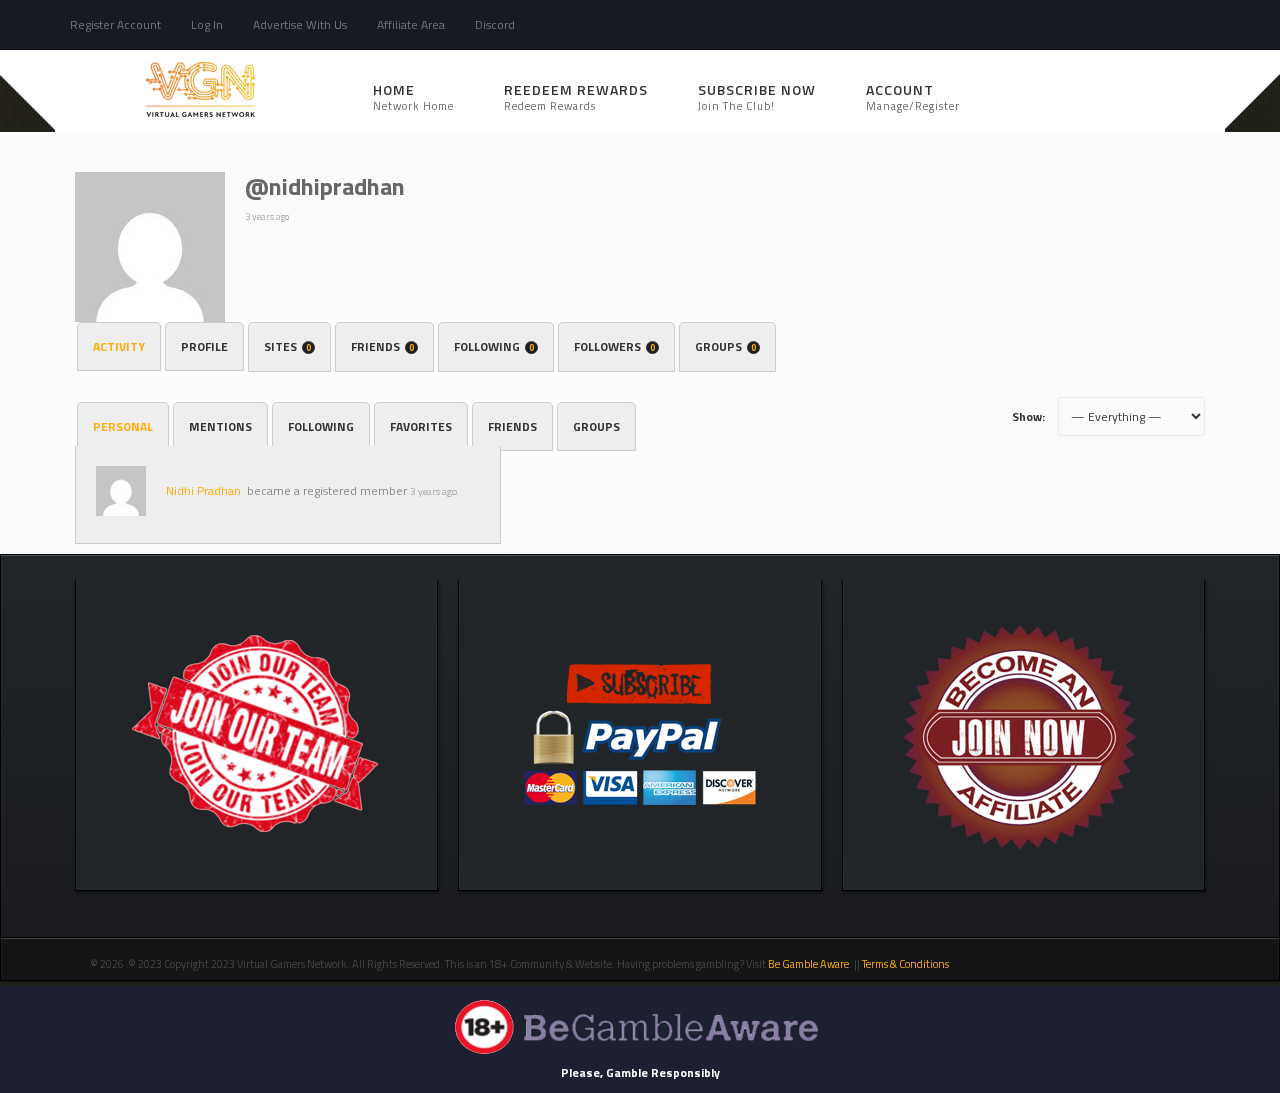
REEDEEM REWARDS (576, 96)
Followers (614, 346)
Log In (207, 24)
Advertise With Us (300, 24)
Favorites (421, 426)
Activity (119, 346)
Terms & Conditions (906, 964)
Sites (287, 346)
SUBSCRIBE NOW (757, 96)
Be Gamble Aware (808, 964)
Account (913, 96)
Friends (382, 346)
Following (494, 346)
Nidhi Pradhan (203, 490)
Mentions (220, 426)
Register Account (115, 24)
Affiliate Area (411, 24)
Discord (495, 24)
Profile (204, 346)
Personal (123, 426)
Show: (1028, 416)
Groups (725, 346)
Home (413, 96)
